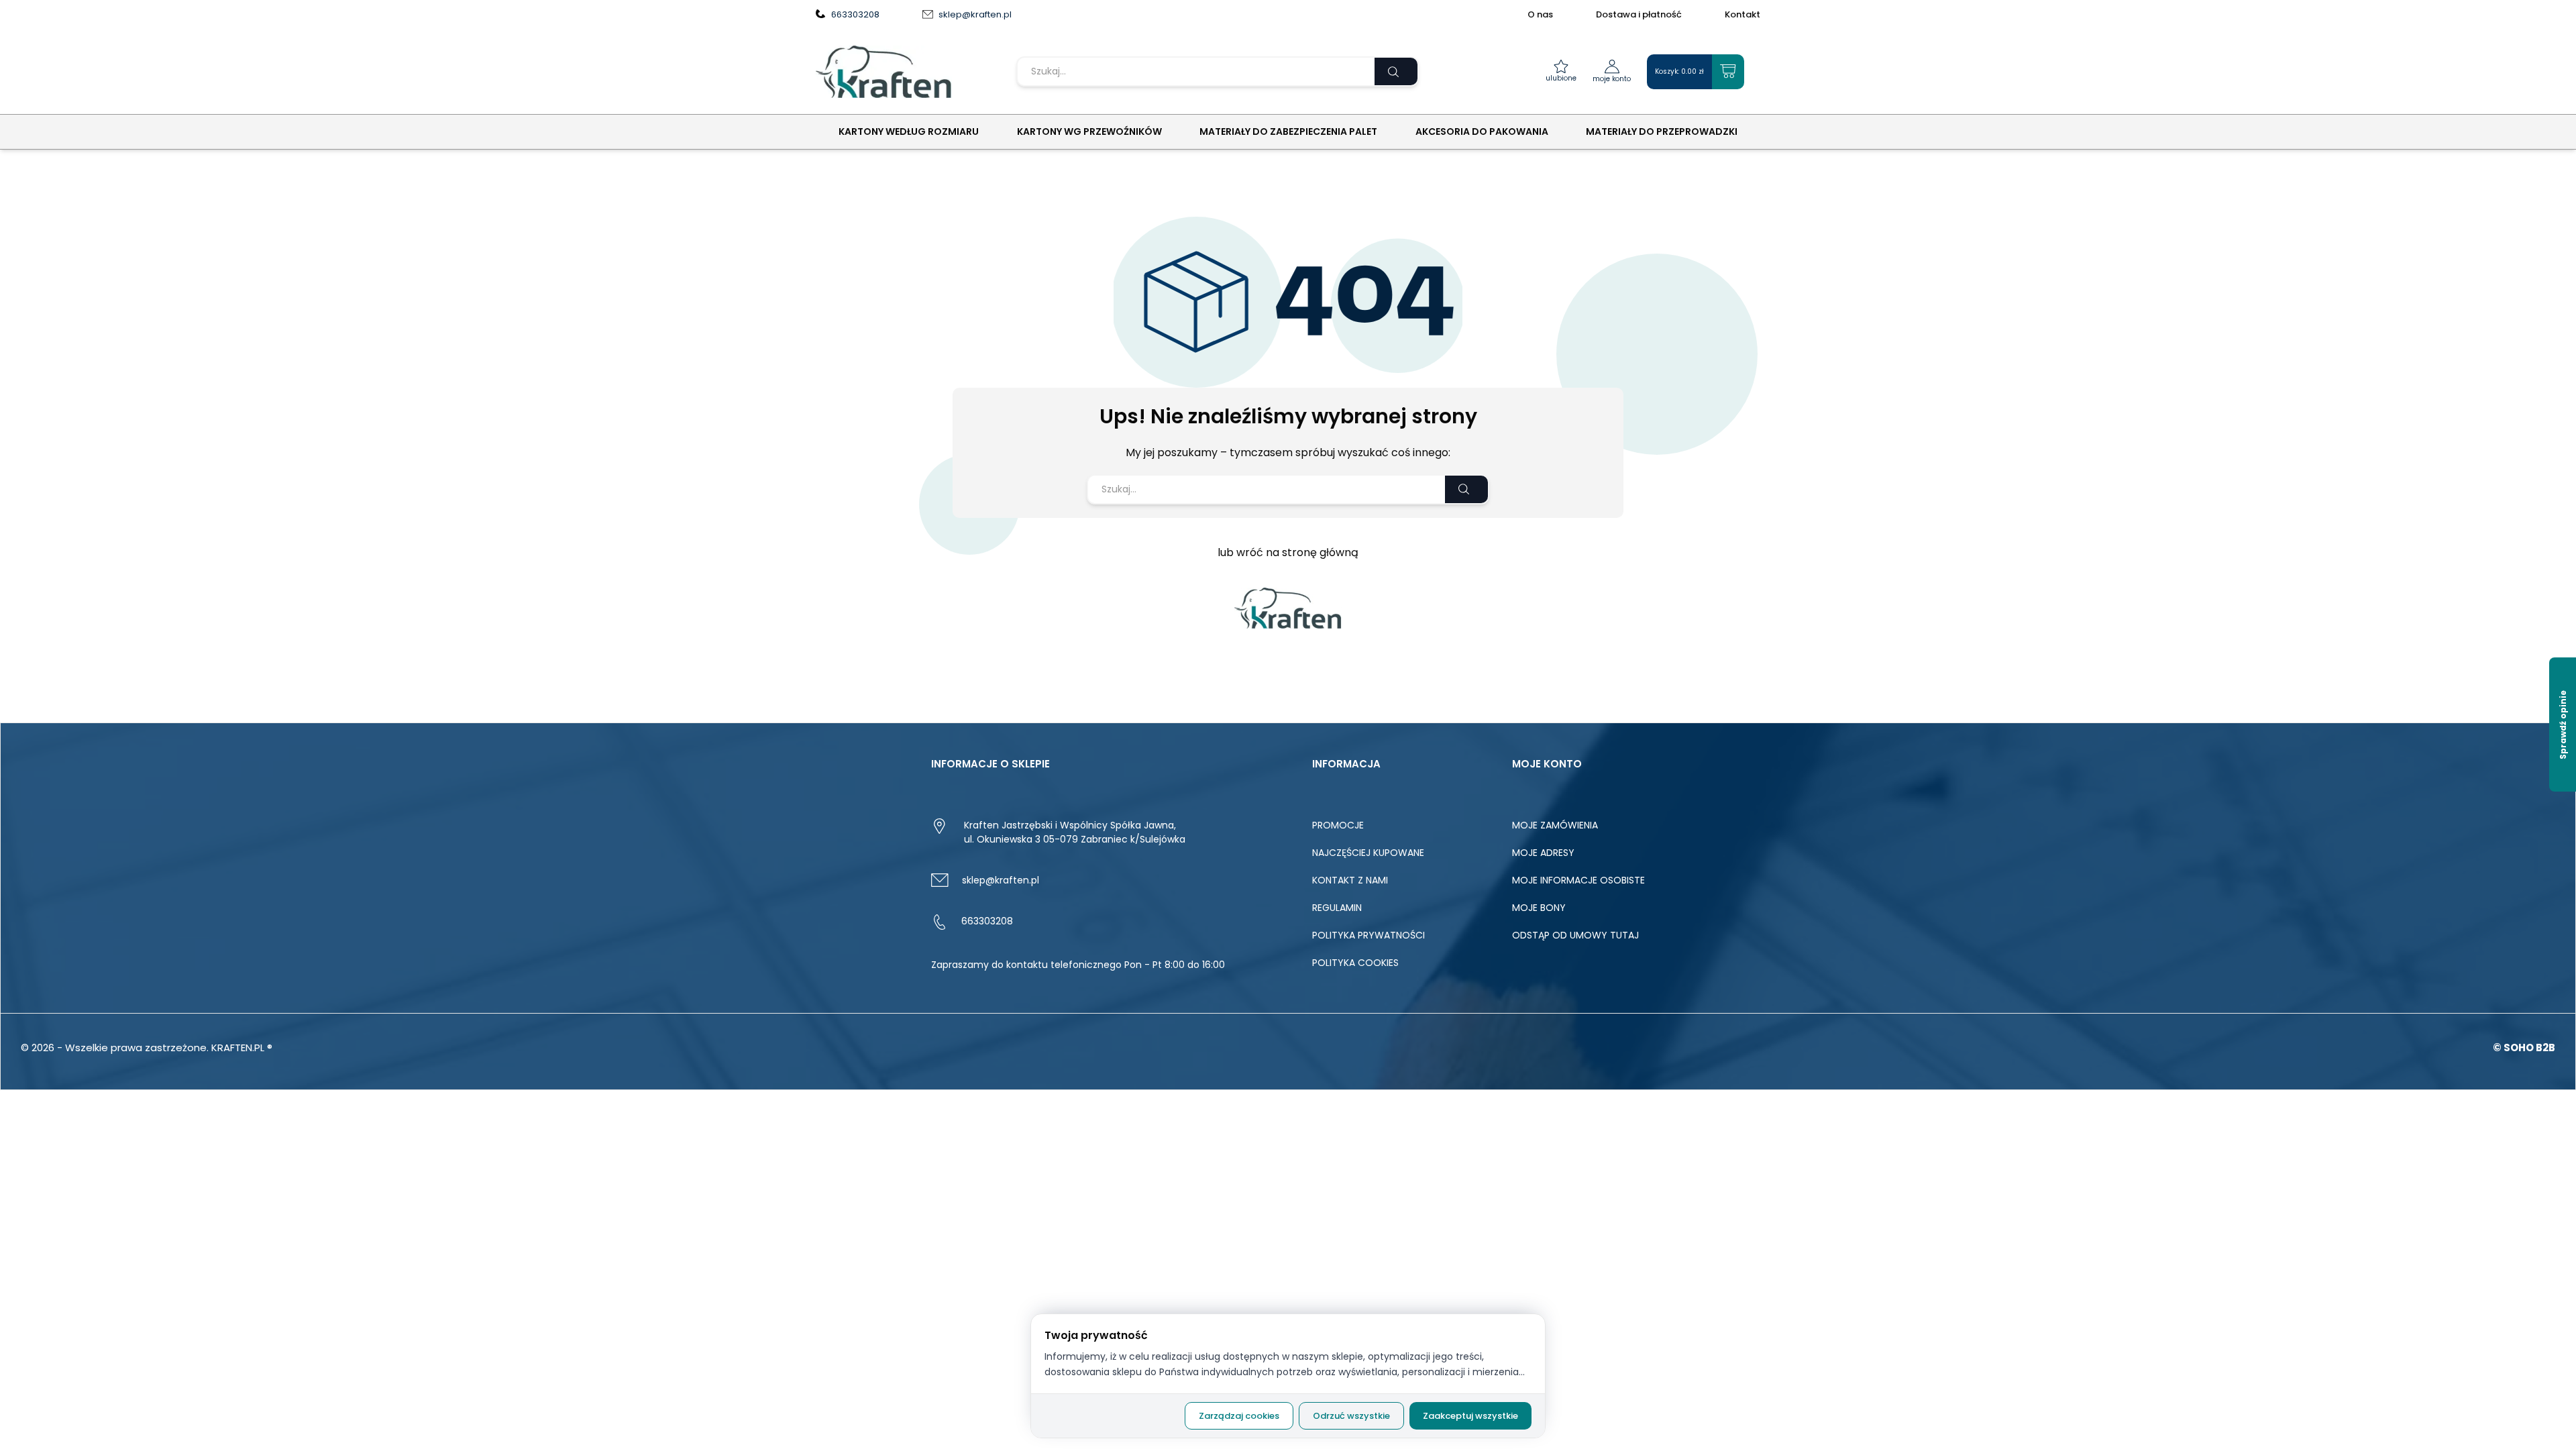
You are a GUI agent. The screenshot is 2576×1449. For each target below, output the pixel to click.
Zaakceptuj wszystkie (1470, 1416)
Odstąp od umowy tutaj (1575, 935)
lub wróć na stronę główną (1288, 552)
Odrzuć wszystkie (1351, 1416)
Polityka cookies (1355, 963)
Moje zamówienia (1555, 825)
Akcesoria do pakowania (1482, 131)
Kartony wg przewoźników (1089, 131)
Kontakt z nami (1350, 880)
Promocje (1338, 825)
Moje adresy (1543, 853)
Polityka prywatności (1368, 935)
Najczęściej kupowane (1368, 853)
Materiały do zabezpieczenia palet (1288, 131)
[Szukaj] (1396, 71)
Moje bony (1539, 908)
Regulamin (1337, 908)
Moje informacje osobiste (1578, 880)
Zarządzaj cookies (1239, 1416)
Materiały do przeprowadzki (1662, 131)
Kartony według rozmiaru (909, 131)
